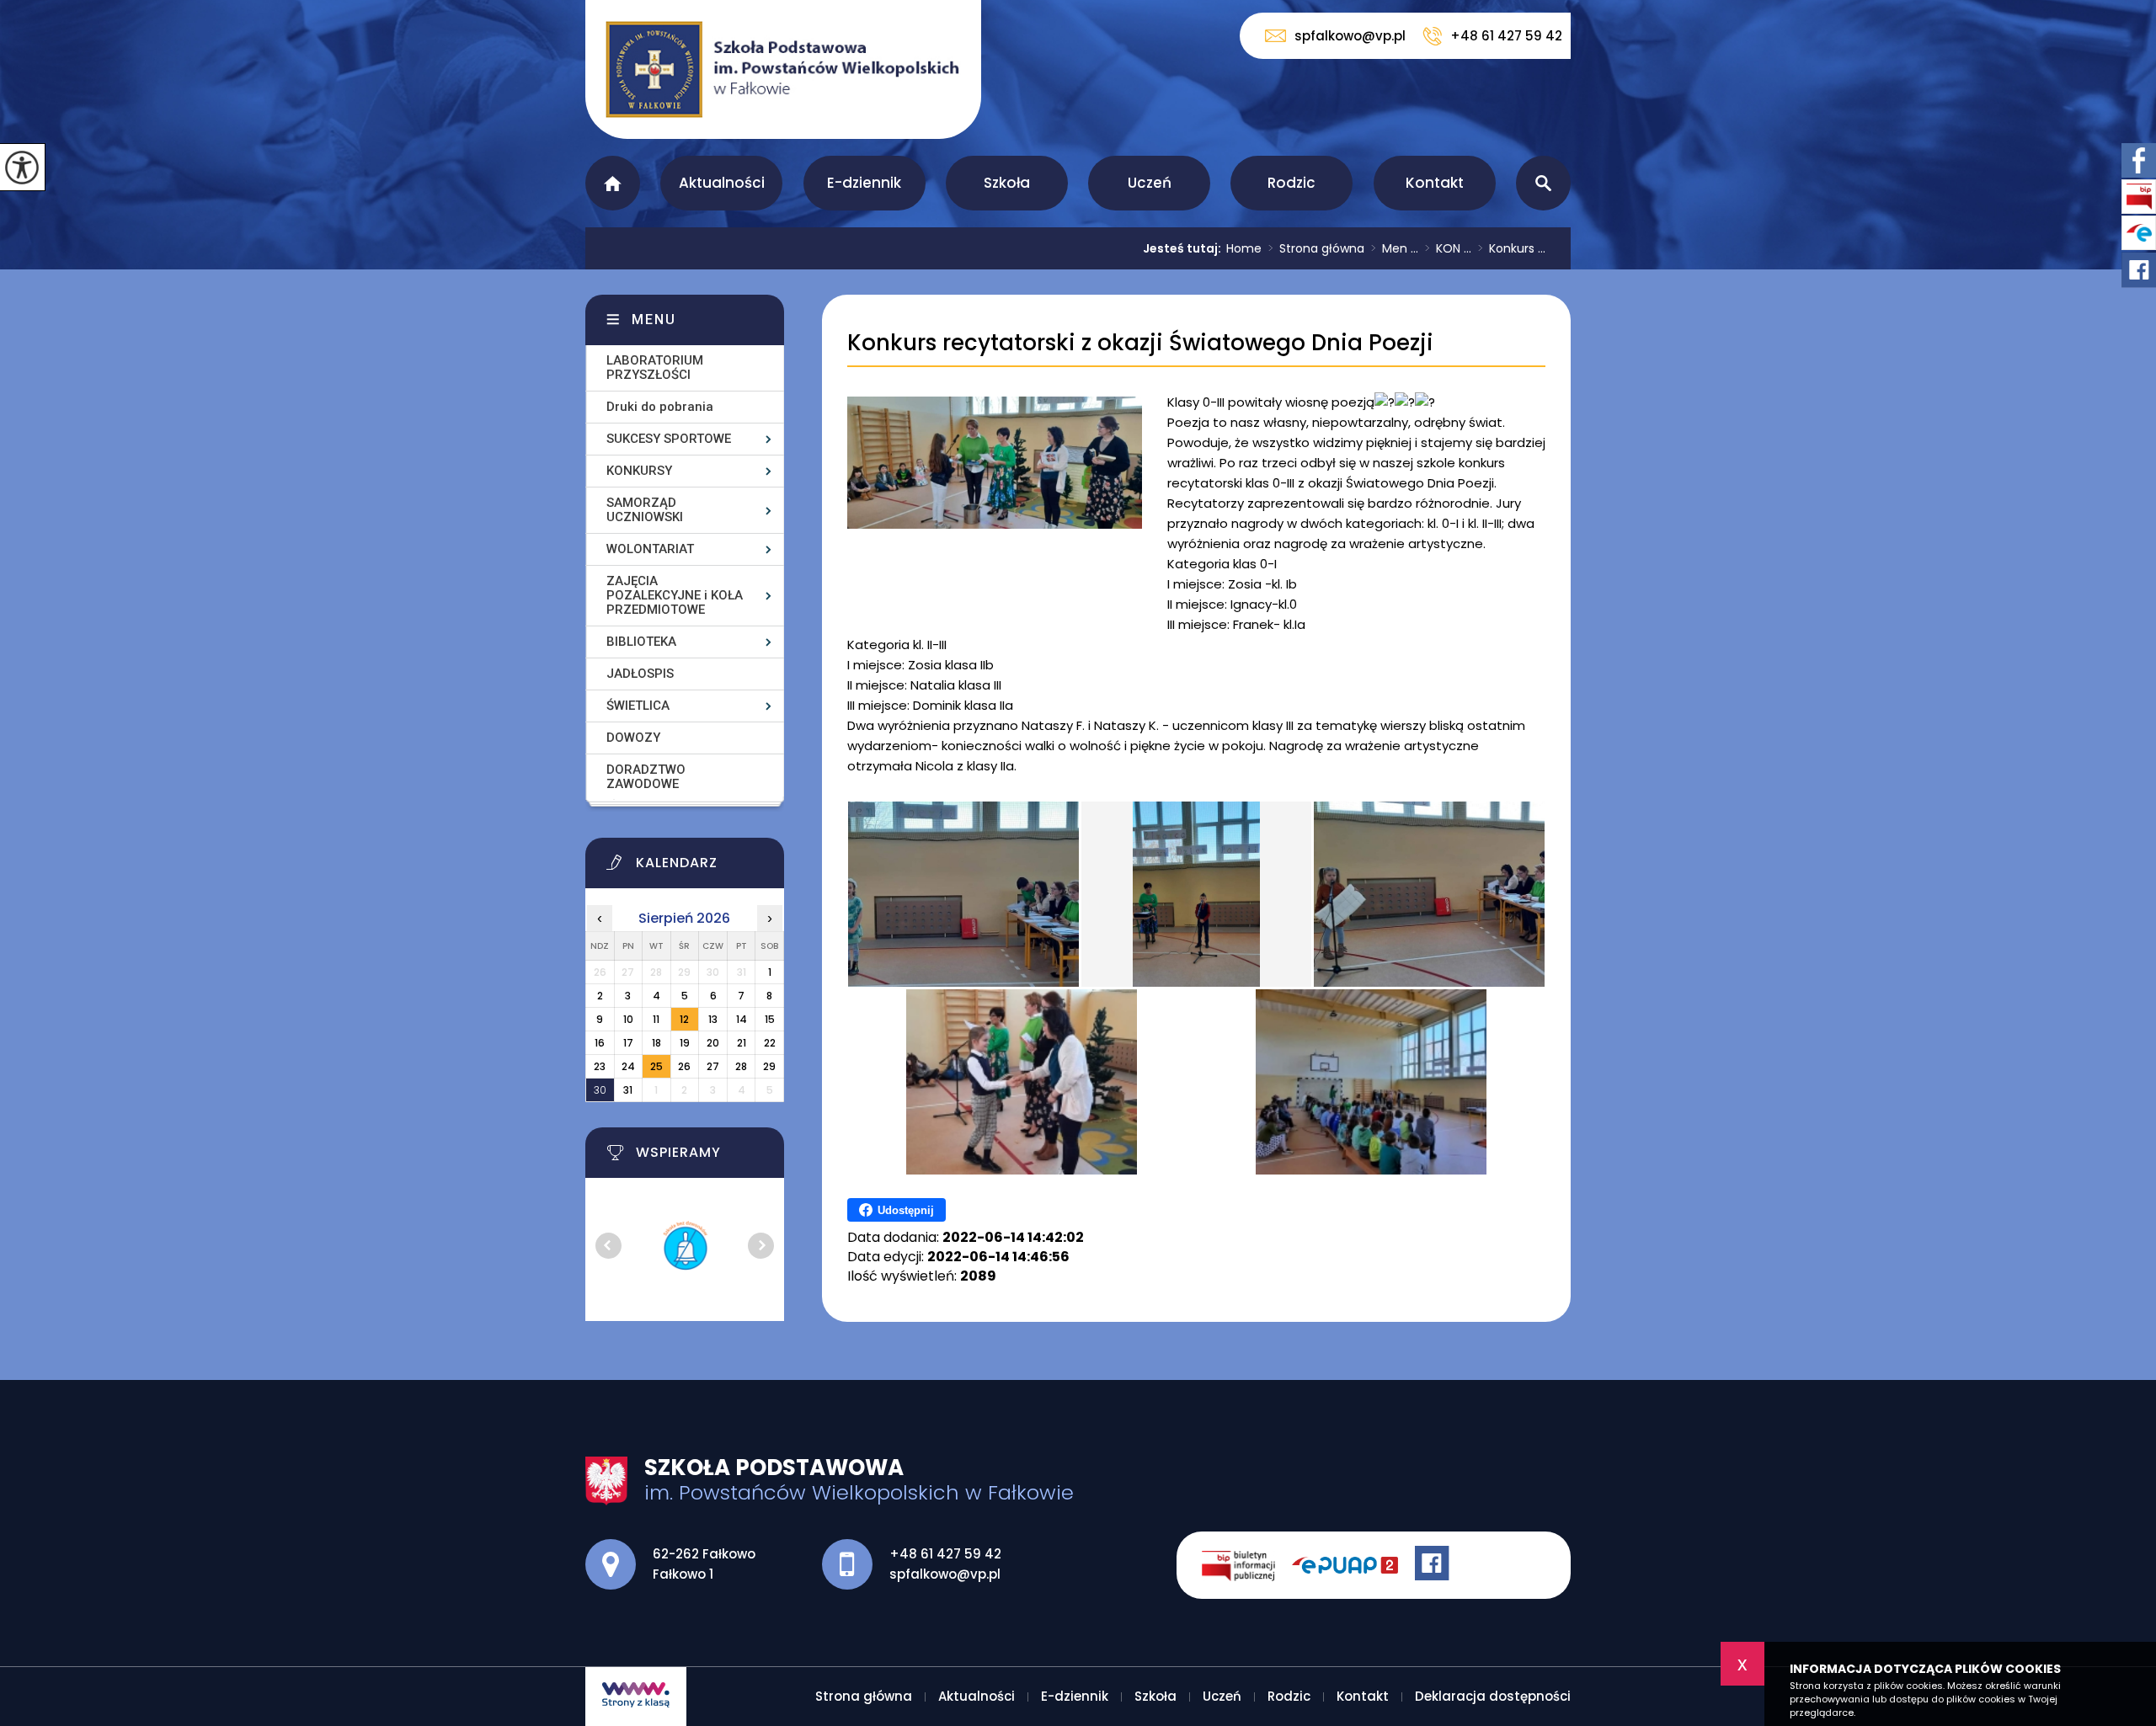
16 (600, 1043)
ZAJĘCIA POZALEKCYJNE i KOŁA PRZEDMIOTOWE (675, 595)
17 (628, 1043)
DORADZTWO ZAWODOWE (646, 777)
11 (656, 1019)
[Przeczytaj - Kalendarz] (706, 867)
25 (656, 1066)
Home (1244, 248)
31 (628, 1090)
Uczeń (1150, 183)
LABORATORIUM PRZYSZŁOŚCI (655, 368)
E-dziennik (864, 183)
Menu (654, 320)
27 (713, 1066)
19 (685, 1043)
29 (769, 1066)
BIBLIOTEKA (641, 642)
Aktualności (722, 183)
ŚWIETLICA (638, 706)
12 (684, 1019)
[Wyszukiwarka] (1543, 183)
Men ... (1395, 248)
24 (628, 1066)
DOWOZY (633, 738)
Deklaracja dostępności (1493, 1696)
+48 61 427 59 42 (1506, 36)
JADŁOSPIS (640, 674)
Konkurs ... (1512, 248)
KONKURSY (639, 471)
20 (713, 1043)
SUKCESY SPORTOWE (669, 439)
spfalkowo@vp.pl (1350, 36)
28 (741, 1066)
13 (713, 1019)
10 (628, 1019)
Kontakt (1435, 183)
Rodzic (1291, 183)
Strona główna (613, 183)
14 (742, 1019)
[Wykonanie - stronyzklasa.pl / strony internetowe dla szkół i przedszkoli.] (636, 1697)
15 (770, 1019)
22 (770, 1043)
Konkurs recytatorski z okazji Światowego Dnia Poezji (1140, 343)
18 (656, 1043)
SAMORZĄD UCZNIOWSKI (645, 510)
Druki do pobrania (660, 407)
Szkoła (1007, 183)
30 (600, 1090)
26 (684, 1066)
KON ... (1448, 248)
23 (600, 1066)
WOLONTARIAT (650, 549)
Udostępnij (906, 1210)
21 (742, 1043)
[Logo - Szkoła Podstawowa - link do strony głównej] (783, 69)
